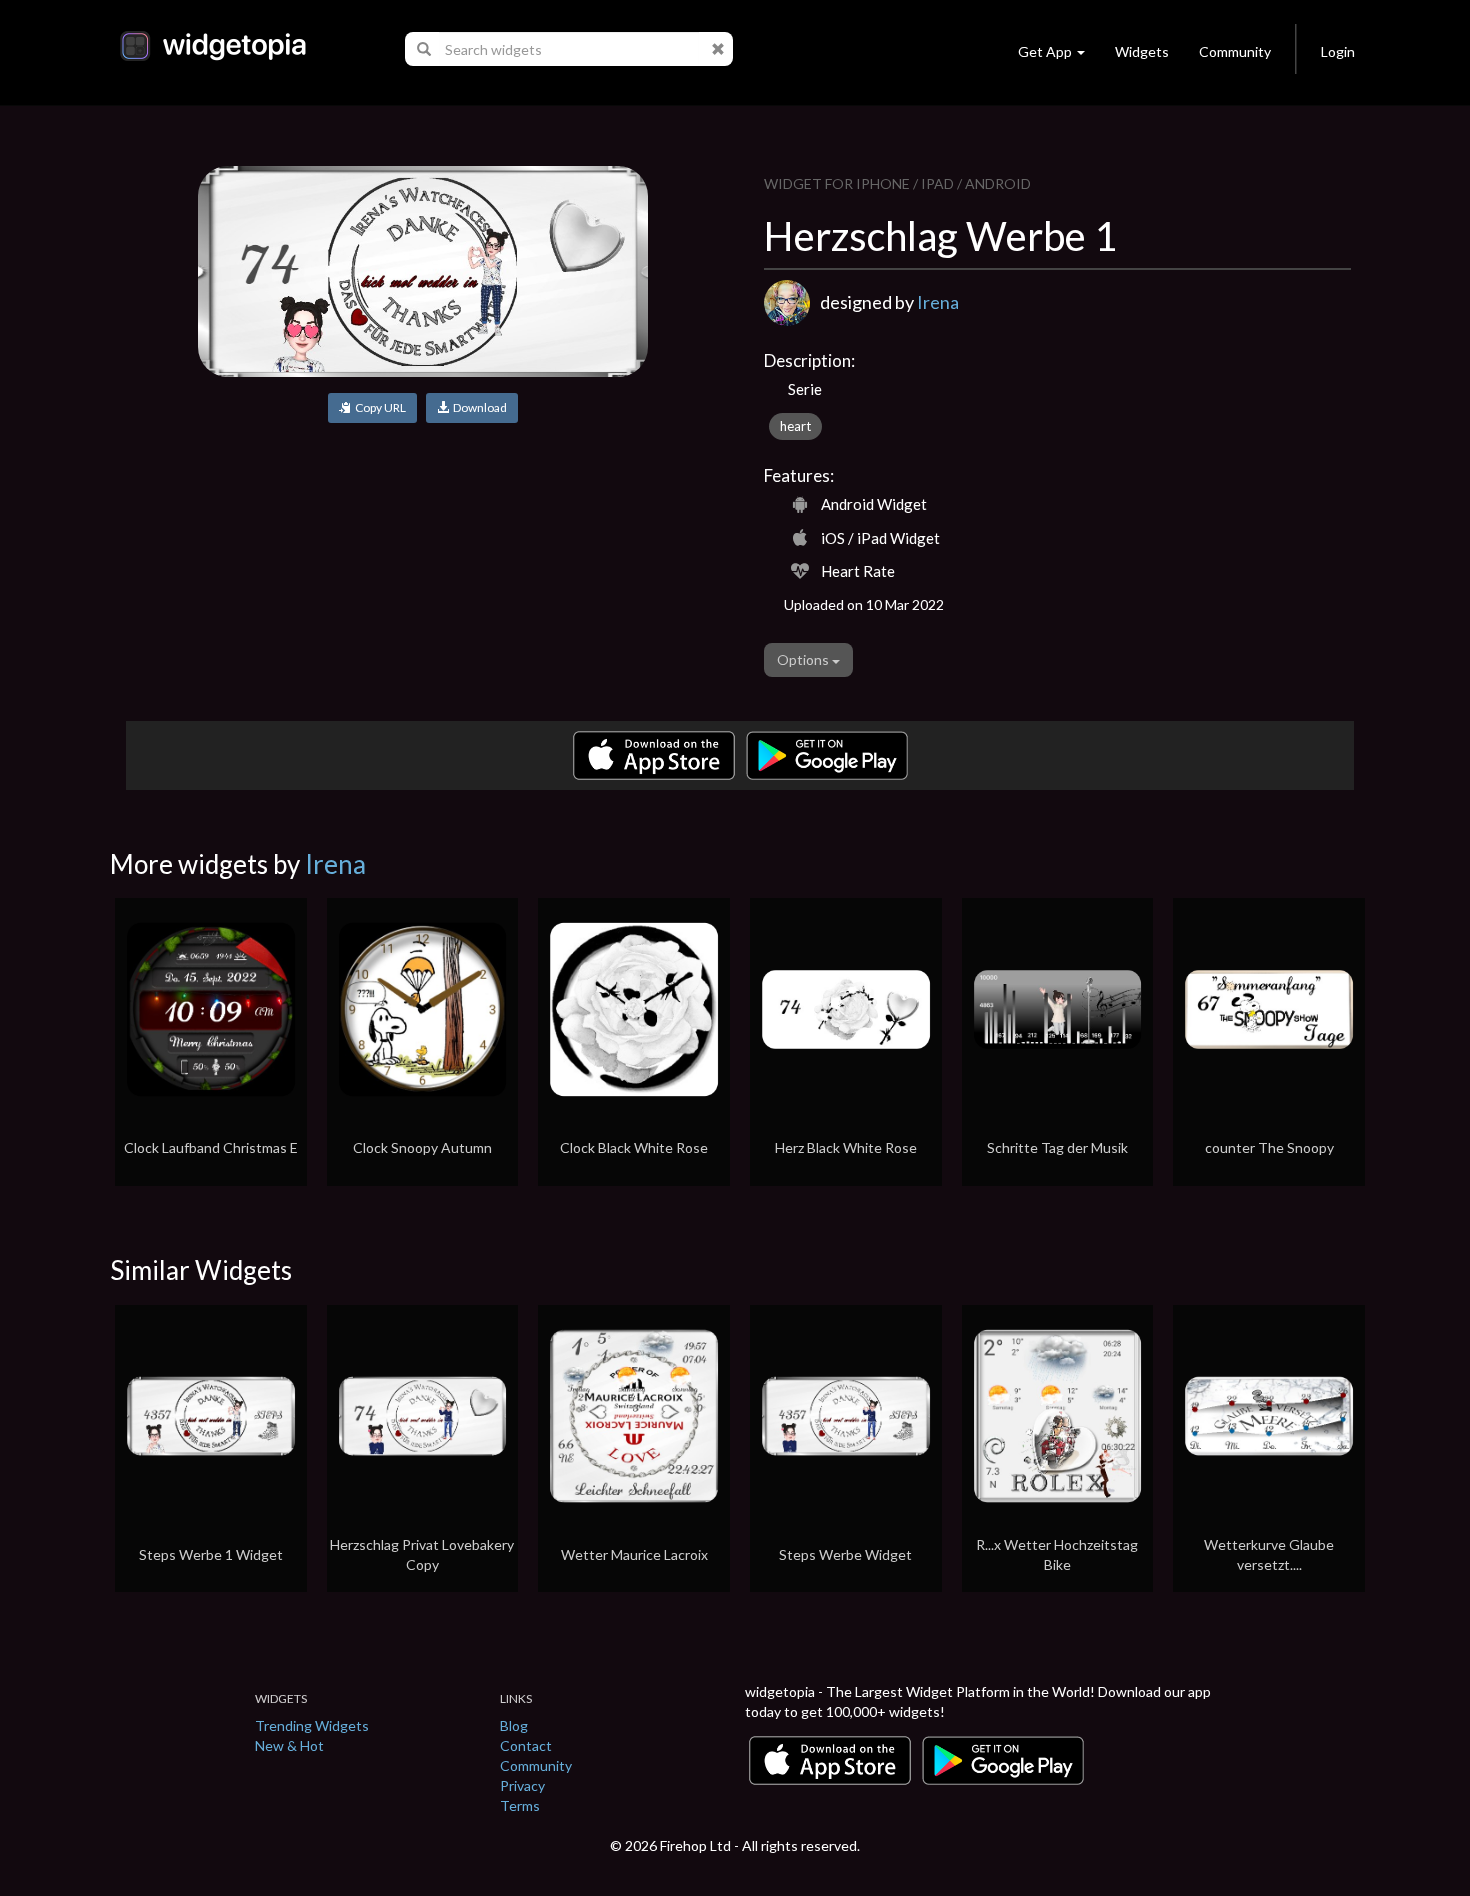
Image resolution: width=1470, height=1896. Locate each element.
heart (795, 426)
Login (1338, 51)
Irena (938, 302)
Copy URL (378, 407)
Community (1235, 51)
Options (804, 659)
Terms (520, 1805)
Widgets (1142, 51)
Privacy (522, 1785)
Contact (526, 1745)
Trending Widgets (312, 1725)
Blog (514, 1725)
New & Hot (289, 1745)
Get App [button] (1045, 51)
